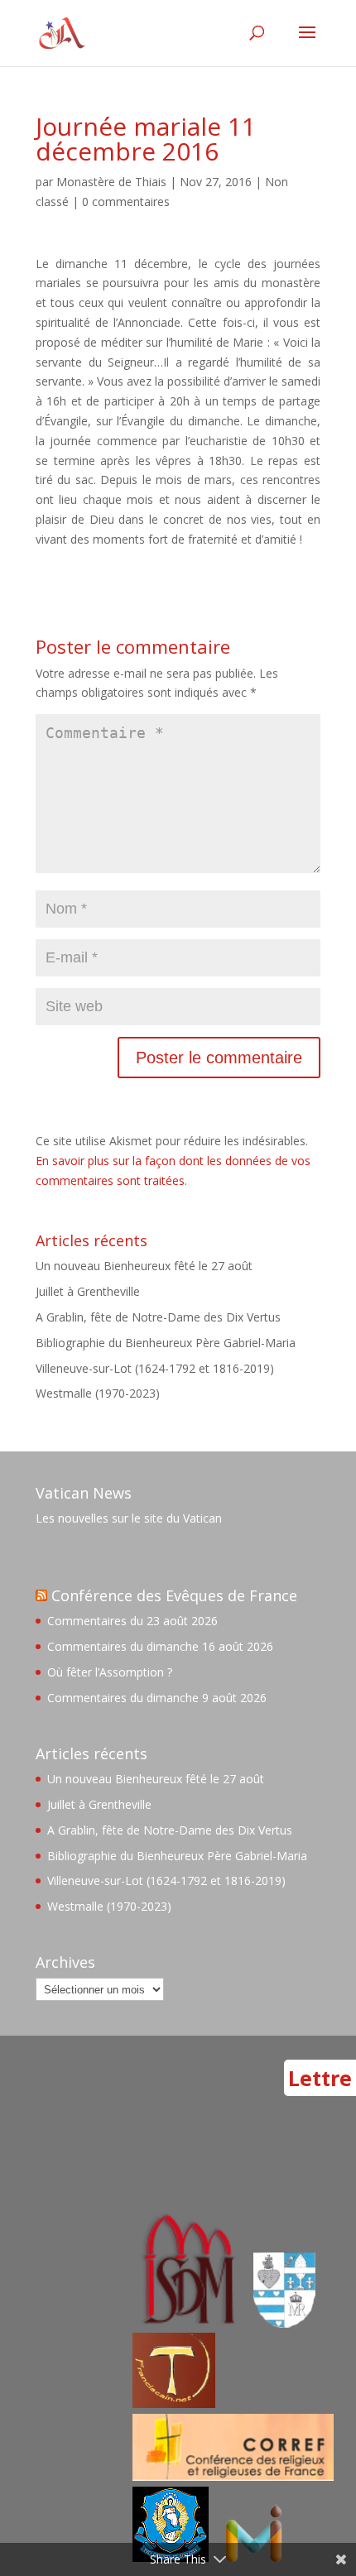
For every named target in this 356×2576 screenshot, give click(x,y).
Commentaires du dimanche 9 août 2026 (157, 1698)
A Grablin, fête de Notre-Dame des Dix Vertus (158, 1317)
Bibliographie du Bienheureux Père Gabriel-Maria (166, 1343)
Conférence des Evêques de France (174, 1595)
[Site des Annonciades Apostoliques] (284, 2323)
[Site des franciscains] (174, 2403)
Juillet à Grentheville (88, 1291)
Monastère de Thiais (111, 182)
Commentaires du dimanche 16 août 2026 (160, 1646)
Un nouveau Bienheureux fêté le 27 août (144, 1266)
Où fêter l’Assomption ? (110, 1672)
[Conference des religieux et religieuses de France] (233, 2476)
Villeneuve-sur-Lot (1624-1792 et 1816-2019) (155, 1368)
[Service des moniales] (186, 2323)
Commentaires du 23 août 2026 (132, 1621)
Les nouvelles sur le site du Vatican (129, 1518)
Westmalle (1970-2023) (98, 1393)
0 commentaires (126, 201)
